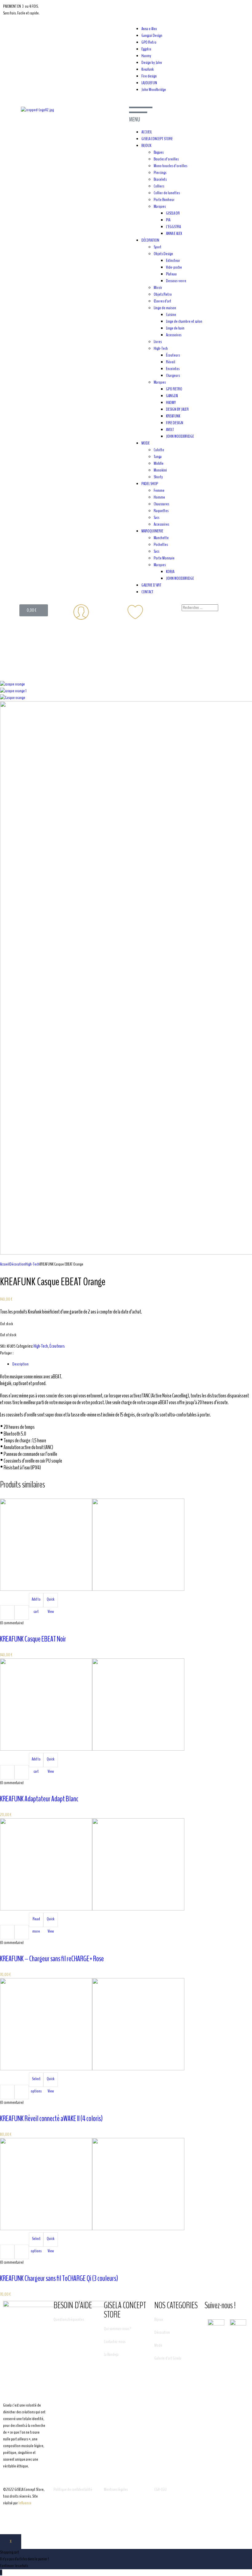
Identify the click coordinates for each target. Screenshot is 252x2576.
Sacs (156, 518)
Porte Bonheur (164, 200)
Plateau (171, 274)
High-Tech (161, 348)
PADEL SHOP (150, 484)
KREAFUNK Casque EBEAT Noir (33, 1639)
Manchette (161, 538)
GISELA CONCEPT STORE (157, 139)
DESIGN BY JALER (177, 409)
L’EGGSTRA (173, 227)
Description (20, 1364)
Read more (36, 1922)
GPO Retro (149, 42)
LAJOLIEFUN (149, 83)
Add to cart (36, 1602)
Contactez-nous (115, 2342)
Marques (160, 206)
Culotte (159, 450)
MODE (146, 443)
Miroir (158, 288)
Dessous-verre (176, 281)
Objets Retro (163, 294)
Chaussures (161, 504)
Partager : (7, 1353)
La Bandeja (111, 2355)
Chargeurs (173, 375)
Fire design (149, 76)
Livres (158, 342)
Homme (159, 497)
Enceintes (173, 369)
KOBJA (170, 572)
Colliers (159, 186)
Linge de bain (175, 328)
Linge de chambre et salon (184, 321)
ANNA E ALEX (174, 233)
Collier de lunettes (167, 193)
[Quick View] (22, 1612)
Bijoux (159, 2319)
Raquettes (161, 511)
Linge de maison (165, 308)
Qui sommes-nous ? (117, 2329)
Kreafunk (148, 69)
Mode (158, 2345)
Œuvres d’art (162, 301)
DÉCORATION (150, 240)
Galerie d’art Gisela (168, 2358)
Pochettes (161, 545)
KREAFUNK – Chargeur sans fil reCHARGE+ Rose (52, 1959)
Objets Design (163, 254)
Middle (159, 463)
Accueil (5, 1264)
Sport (157, 247)
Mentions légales (116, 2489)
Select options (36, 2081)
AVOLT (170, 430)
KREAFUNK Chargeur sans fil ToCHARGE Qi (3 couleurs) (59, 2278)
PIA (168, 220)
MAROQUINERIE (152, 531)
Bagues (159, 152)
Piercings (160, 173)
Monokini (160, 470)
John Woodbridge (154, 90)
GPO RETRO (174, 389)
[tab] (132, 1364)
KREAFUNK (173, 416)
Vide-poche (174, 267)
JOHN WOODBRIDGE (180, 436)
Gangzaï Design (152, 36)
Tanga (158, 457)
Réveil (171, 362)
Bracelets (160, 179)
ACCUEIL (147, 132)
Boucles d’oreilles (166, 159)
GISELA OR (173, 213)
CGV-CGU (160, 2489)
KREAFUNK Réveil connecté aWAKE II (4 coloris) (51, 2119)
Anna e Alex (149, 29)
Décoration (17, 1264)
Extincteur (173, 261)
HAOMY (171, 403)
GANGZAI (172, 396)
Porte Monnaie (164, 558)
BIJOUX (146, 146)
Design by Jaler (152, 63)
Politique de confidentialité (73, 2489)
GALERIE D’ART (151, 585)
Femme (159, 490)
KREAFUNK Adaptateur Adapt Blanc (39, 1799)
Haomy (146, 56)
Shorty (158, 477)
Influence (25, 2503)
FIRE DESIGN (175, 423)
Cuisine (171, 315)
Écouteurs (173, 355)
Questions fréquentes (69, 2319)
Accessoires (174, 335)
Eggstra (146, 49)
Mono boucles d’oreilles (170, 166)
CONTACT (147, 592)
